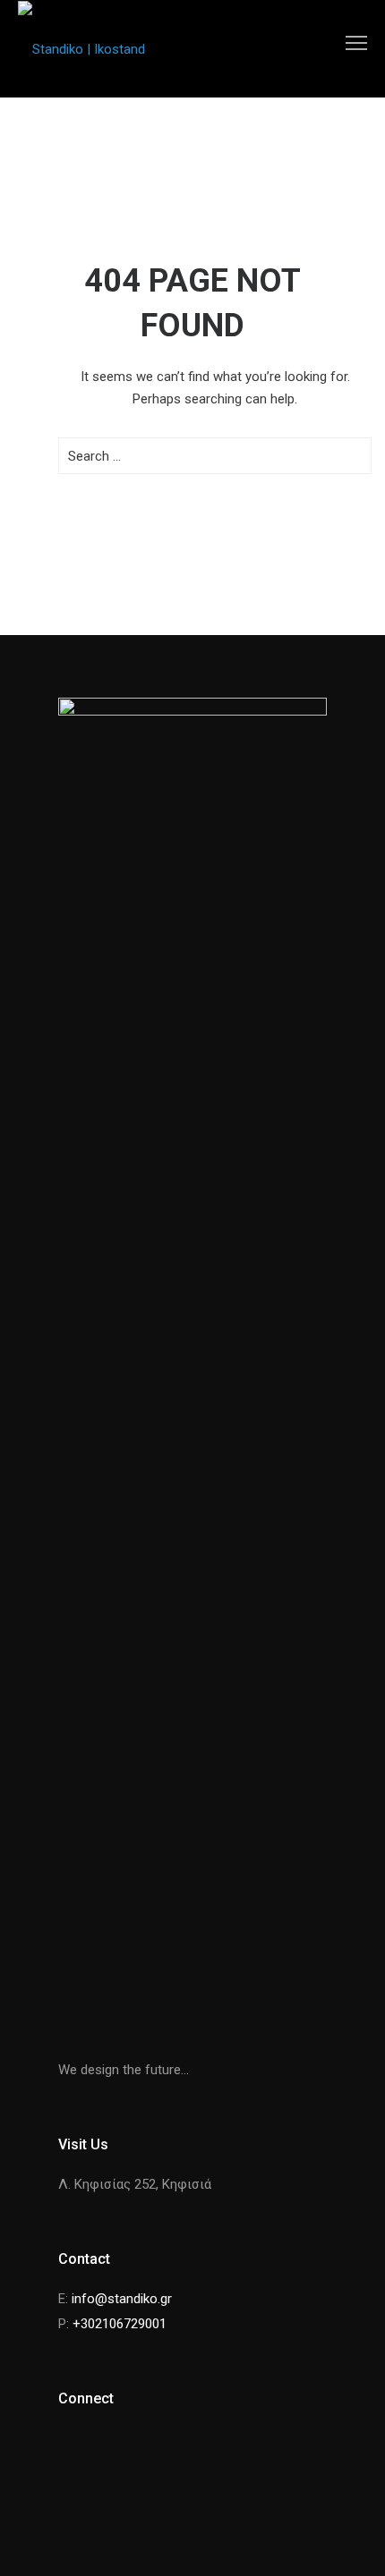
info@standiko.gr (122, 2299)
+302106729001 (120, 2324)
